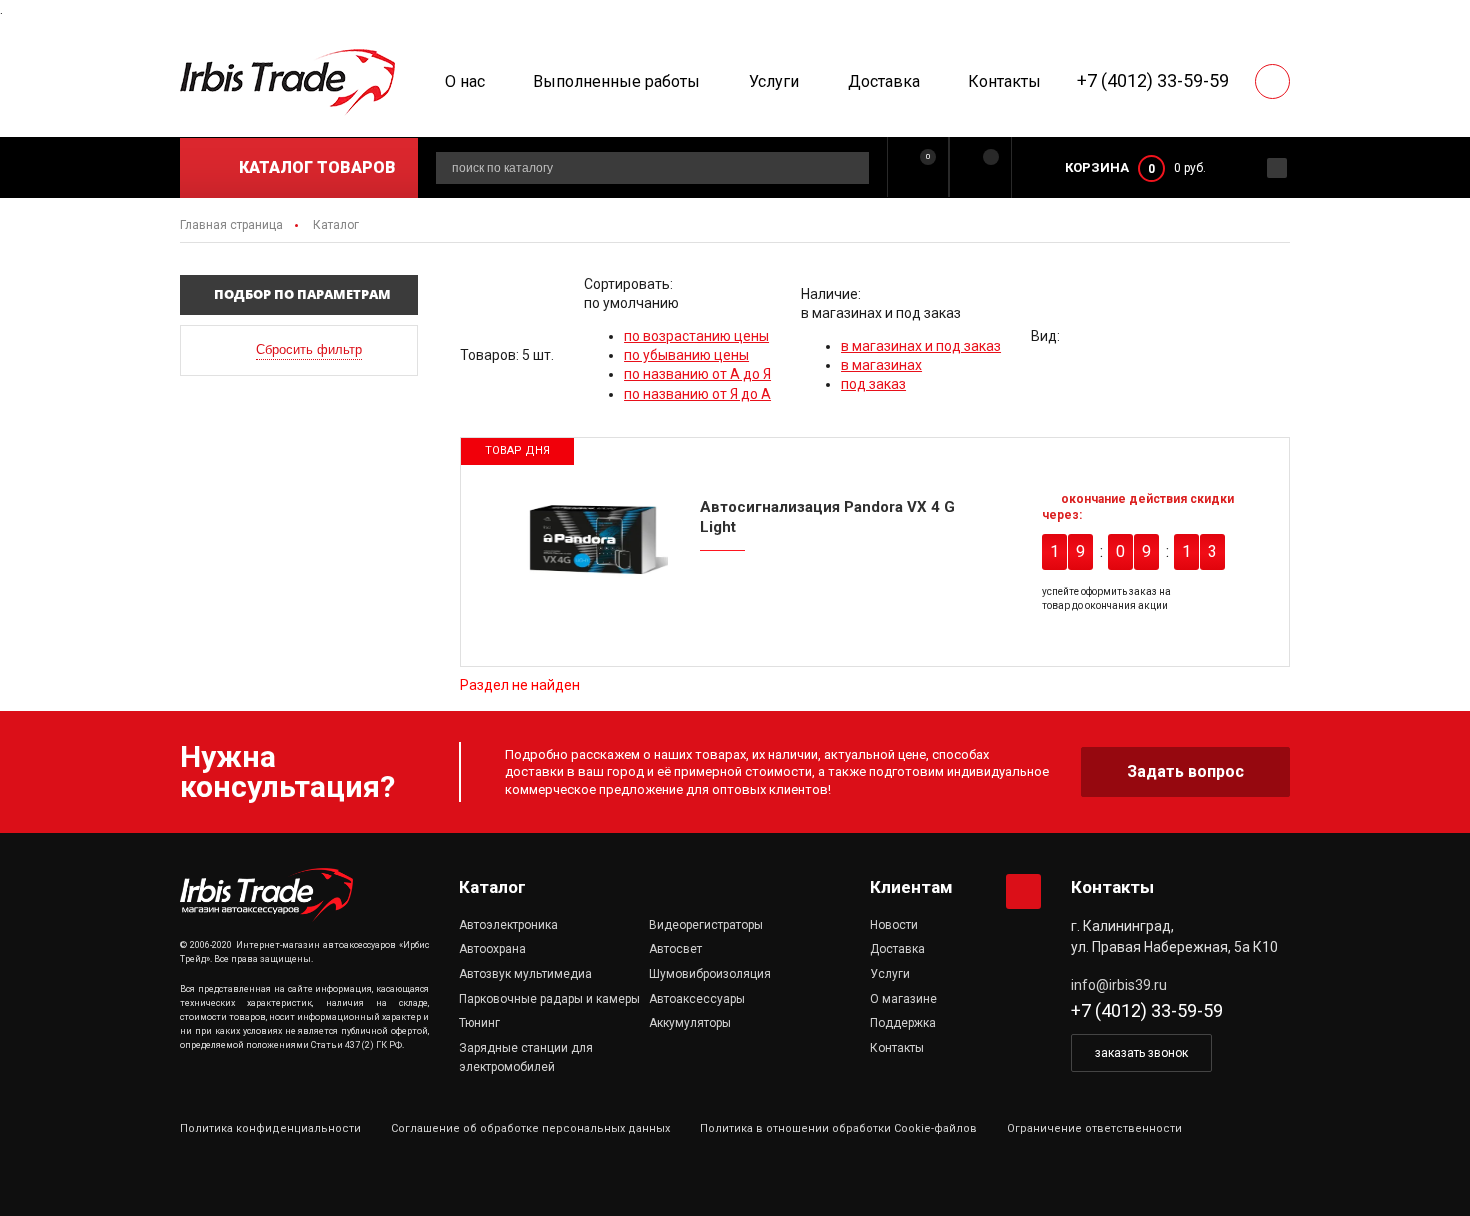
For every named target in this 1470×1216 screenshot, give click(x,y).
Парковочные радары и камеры (549, 999)
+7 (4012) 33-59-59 (1153, 80)
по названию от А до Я (697, 374)
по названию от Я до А (697, 394)
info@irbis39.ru (1119, 985)
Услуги (774, 81)
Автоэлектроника (508, 925)
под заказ (873, 384)
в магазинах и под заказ (921, 346)
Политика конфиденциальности (270, 1128)
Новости (894, 925)
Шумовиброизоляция (710, 974)
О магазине (903, 999)
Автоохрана (492, 949)
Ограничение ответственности (1094, 1128)
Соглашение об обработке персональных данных (530, 1128)
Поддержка (903, 1023)
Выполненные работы (616, 81)
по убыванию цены (686, 355)
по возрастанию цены (696, 336)
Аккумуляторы (690, 1023)
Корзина (1097, 167)
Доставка (884, 81)
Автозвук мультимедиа (525, 974)
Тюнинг (479, 1023)
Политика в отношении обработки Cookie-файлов (838, 1128)
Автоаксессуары (697, 999)
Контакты (1004, 81)
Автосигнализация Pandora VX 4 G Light (827, 517)
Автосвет (675, 949)
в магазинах (881, 365)
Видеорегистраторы (706, 925)
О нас (465, 81)
